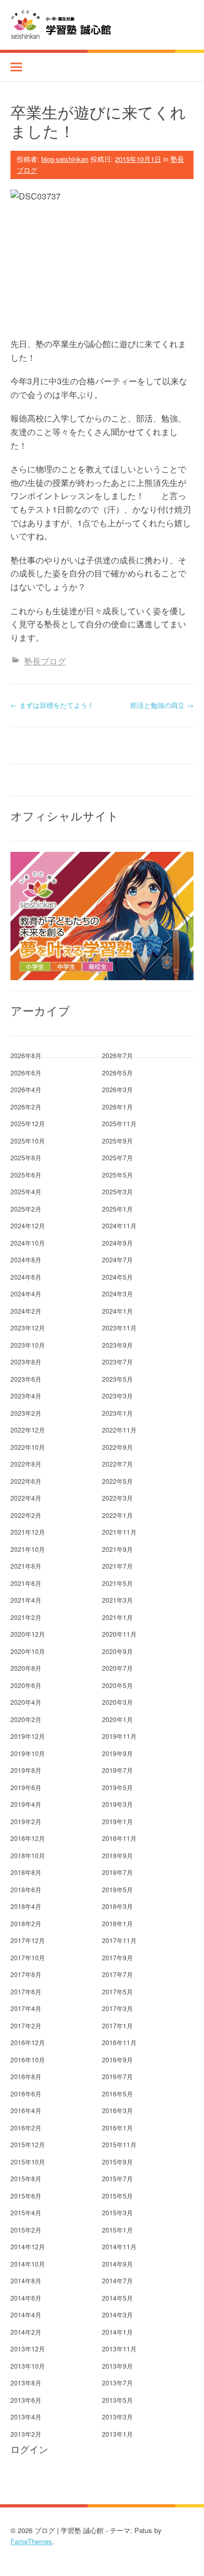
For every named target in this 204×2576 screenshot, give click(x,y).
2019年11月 (119, 1736)
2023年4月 (26, 1396)
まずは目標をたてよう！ (52, 705)
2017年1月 (117, 2025)
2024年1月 (117, 1311)
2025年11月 (119, 1123)
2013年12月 (28, 2349)
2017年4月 (26, 2008)
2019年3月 (117, 1804)
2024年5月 (117, 1277)
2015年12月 (28, 2144)
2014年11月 (119, 2246)
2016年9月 (117, 2059)
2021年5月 (117, 1583)
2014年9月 (117, 2264)
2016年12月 (28, 2042)
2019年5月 (117, 1787)
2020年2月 (26, 1719)
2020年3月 (117, 1702)
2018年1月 (117, 1923)
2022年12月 (28, 1430)
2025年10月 (28, 1141)
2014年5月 (117, 2298)
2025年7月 (117, 1157)
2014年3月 (117, 2314)
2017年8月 (26, 1974)
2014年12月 (28, 2246)
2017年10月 (28, 1957)
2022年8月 (26, 1464)
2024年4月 (26, 1293)
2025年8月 (26, 1157)
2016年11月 (119, 2042)
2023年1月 (117, 1413)
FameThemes (31, 2541)
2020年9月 (117, 1651)
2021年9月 (117, 1549)
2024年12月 (28, 1225)
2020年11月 (119, 1634)
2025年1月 (117, 1209)
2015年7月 (117, 2178)
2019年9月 (117, 1753)
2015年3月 (117, 2212)
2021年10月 (28, 1549)
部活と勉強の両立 (162, 705)
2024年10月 (28, 1243)
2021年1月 (117, 1617)
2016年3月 (117, 2110)
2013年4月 (26, 2417)
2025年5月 (117, 1175)
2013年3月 (117, 2417)
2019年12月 (28, 1736)
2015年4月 (26, 2212)
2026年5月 (117, 1073)
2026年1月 (117, 1107)
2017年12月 (28, 1940)
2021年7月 (117, 1566)
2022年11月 (119, 1430)
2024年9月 (117, 1243)
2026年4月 (26, 1089)
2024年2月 (26, 1311)
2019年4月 (26, 1804)
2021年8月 (26, 1566)
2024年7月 (117, 1259)
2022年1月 (117, 1515)
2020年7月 (117, 1668)
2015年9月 (117, 2162)
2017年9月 (117, 1957)
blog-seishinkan (65, 159)
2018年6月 (26, 1889)
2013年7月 (117, 2383)
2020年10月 (28, 1651)
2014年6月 (26, 2298)
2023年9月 (117, 1345)
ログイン (29, 2449)
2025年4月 (26, 1191)
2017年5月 (117, 1991)
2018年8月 (26, 1872)
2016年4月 (26, 2110)
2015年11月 (119, 2144)
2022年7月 (117, 1464)
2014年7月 (117, 2280)
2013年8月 (26, 2383)
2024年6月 (26, 1277)
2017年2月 (26, 2025)
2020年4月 (26, 1702)
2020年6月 (26, 1685)
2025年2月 (26, 1209)
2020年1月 (117, 1719)
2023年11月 (119, 1328)
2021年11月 (119, 1532)
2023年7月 (117, 1362)
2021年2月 (26, 1617)
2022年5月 (117, 1481)
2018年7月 (117, 1872)
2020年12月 (28, 1634)
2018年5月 (117, 1889)
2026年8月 (26, 1055)
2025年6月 (26, 1175)
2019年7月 (117, 1770)
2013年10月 (28, 2366)
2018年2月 (26, 1923)
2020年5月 (117, 1685)
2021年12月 (28, 1532)
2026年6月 (26, 1073)
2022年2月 (26, 1515)
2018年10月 (28, 1855)
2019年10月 (28, 1753)
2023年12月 (28, 1328)
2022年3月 (117, 1498)
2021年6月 (26, 1583)
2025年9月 (117, 1141)
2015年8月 (26, 2178)
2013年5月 (117, 2400)
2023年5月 (117, 1379)
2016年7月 (117, 2076)
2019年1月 (117, 1821)
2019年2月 (26, 1821)
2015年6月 (26, 2196)
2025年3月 (117, 1191)
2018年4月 (26, 1906)
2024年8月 (26, 1259)
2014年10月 (28, 2264)
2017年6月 (26, 1991)
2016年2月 (26, 2128)
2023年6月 (26, 1379)
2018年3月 (117, 1906)
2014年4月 (26, 2314)
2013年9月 (117, 2366)
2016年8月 (26, 2076)
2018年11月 (119, 1838)
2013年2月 (26, 2434)
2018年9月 (117, 1855)
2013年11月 (119, 2349)
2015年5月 (117, 2196)
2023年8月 (26, 1362)
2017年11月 (119, 1940)
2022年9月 (117, 1447)
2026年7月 (117, 1055)
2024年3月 (117, 1293)
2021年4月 (26, 1600)
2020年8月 (26, 1668)
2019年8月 (26, 1770)
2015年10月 (28, 2162)
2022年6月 (26, 1481)
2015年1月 (117, 2230)
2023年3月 (117, 1396)
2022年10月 (28, 1447)
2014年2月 (26, 2332)
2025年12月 (28, 1123)
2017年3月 (117, 2008)
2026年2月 (26, 1107)
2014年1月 (117, 2332)
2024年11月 (119, 1225)
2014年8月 (26, 2280)
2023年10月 (28, 1345)
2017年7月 (117, 1974)
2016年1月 (117, 2128)
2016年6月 (26, 2094)
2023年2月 (26, 1413)
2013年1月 (117, 2434)
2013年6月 (26, 2400)
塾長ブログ (45, 661)
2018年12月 (28, 1838)
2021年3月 (117, 1600)
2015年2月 (26, 2230)
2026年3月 (117, 1089)
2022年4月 (26, 1498)
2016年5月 (117, 2094)
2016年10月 (28, 2059)
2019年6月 (26, 1787)
